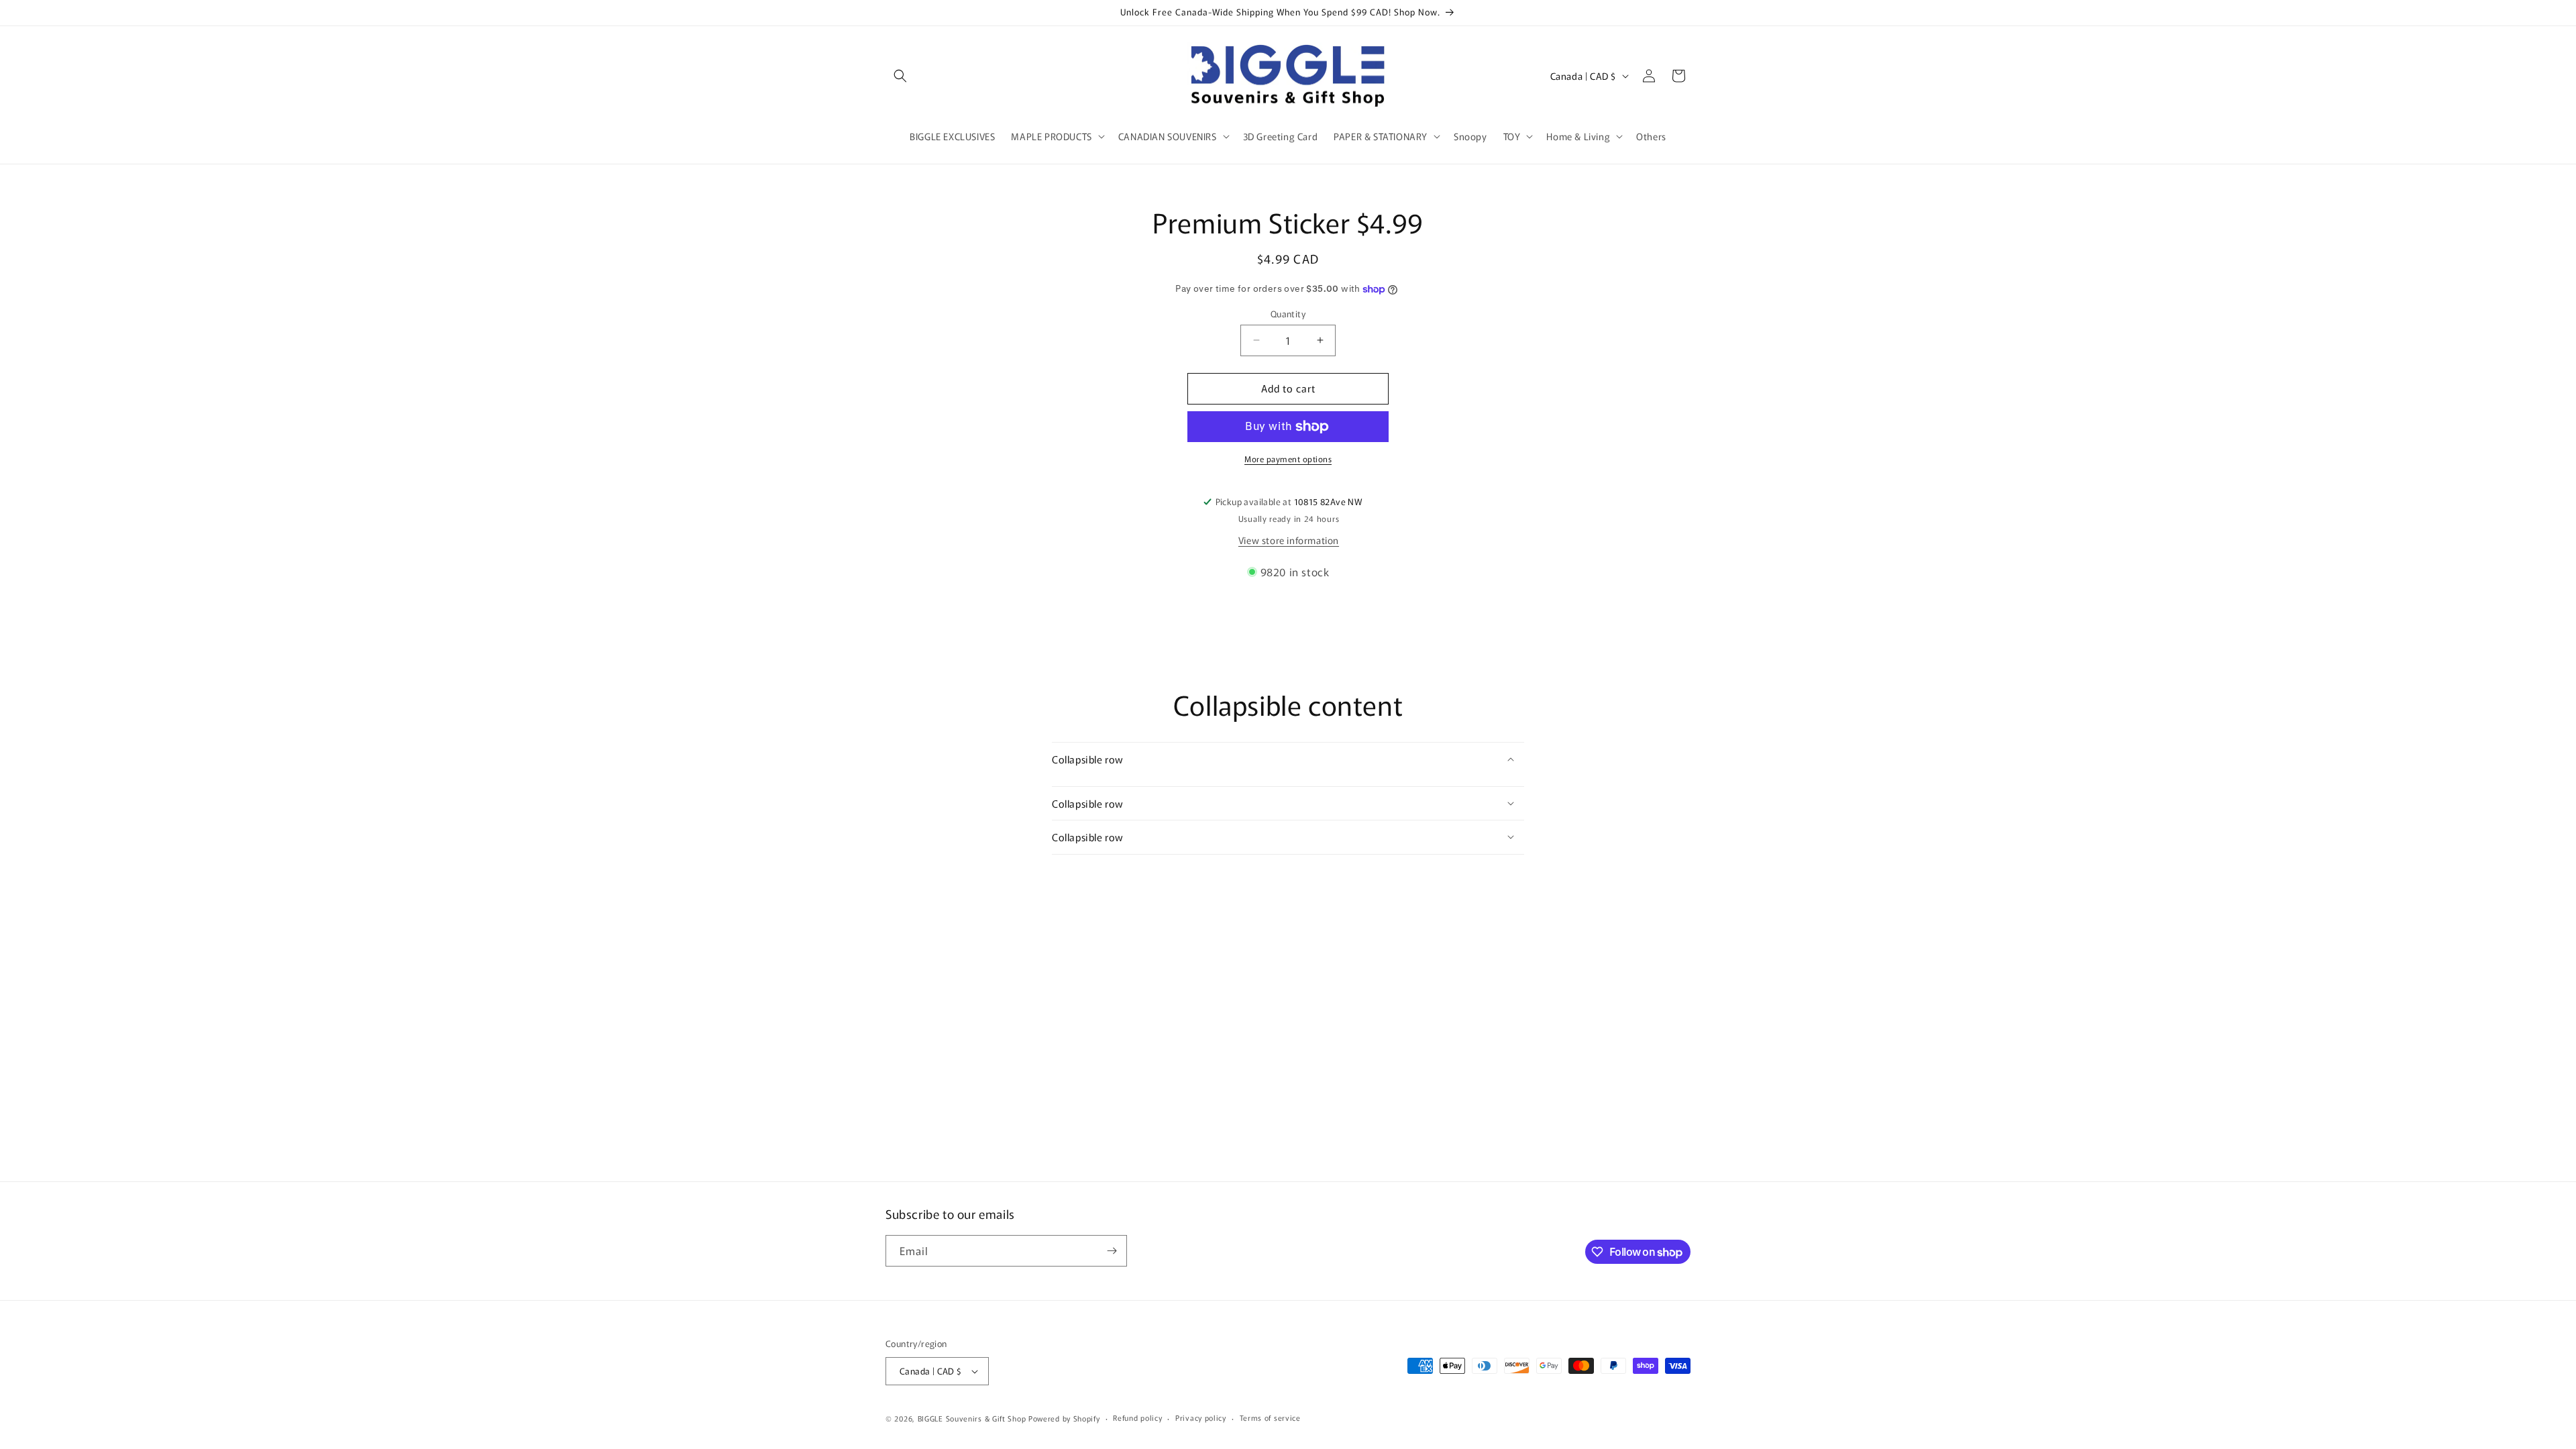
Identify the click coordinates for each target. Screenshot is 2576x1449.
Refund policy (1137, 1417)
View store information (1289, 540)
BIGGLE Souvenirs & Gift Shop (972, 1418)
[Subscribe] (1112, 1251)
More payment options (1288, 459)
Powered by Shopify (1064, 1418)
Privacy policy (1201, 1417)
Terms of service (1270, 1417)
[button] (900, 76)
